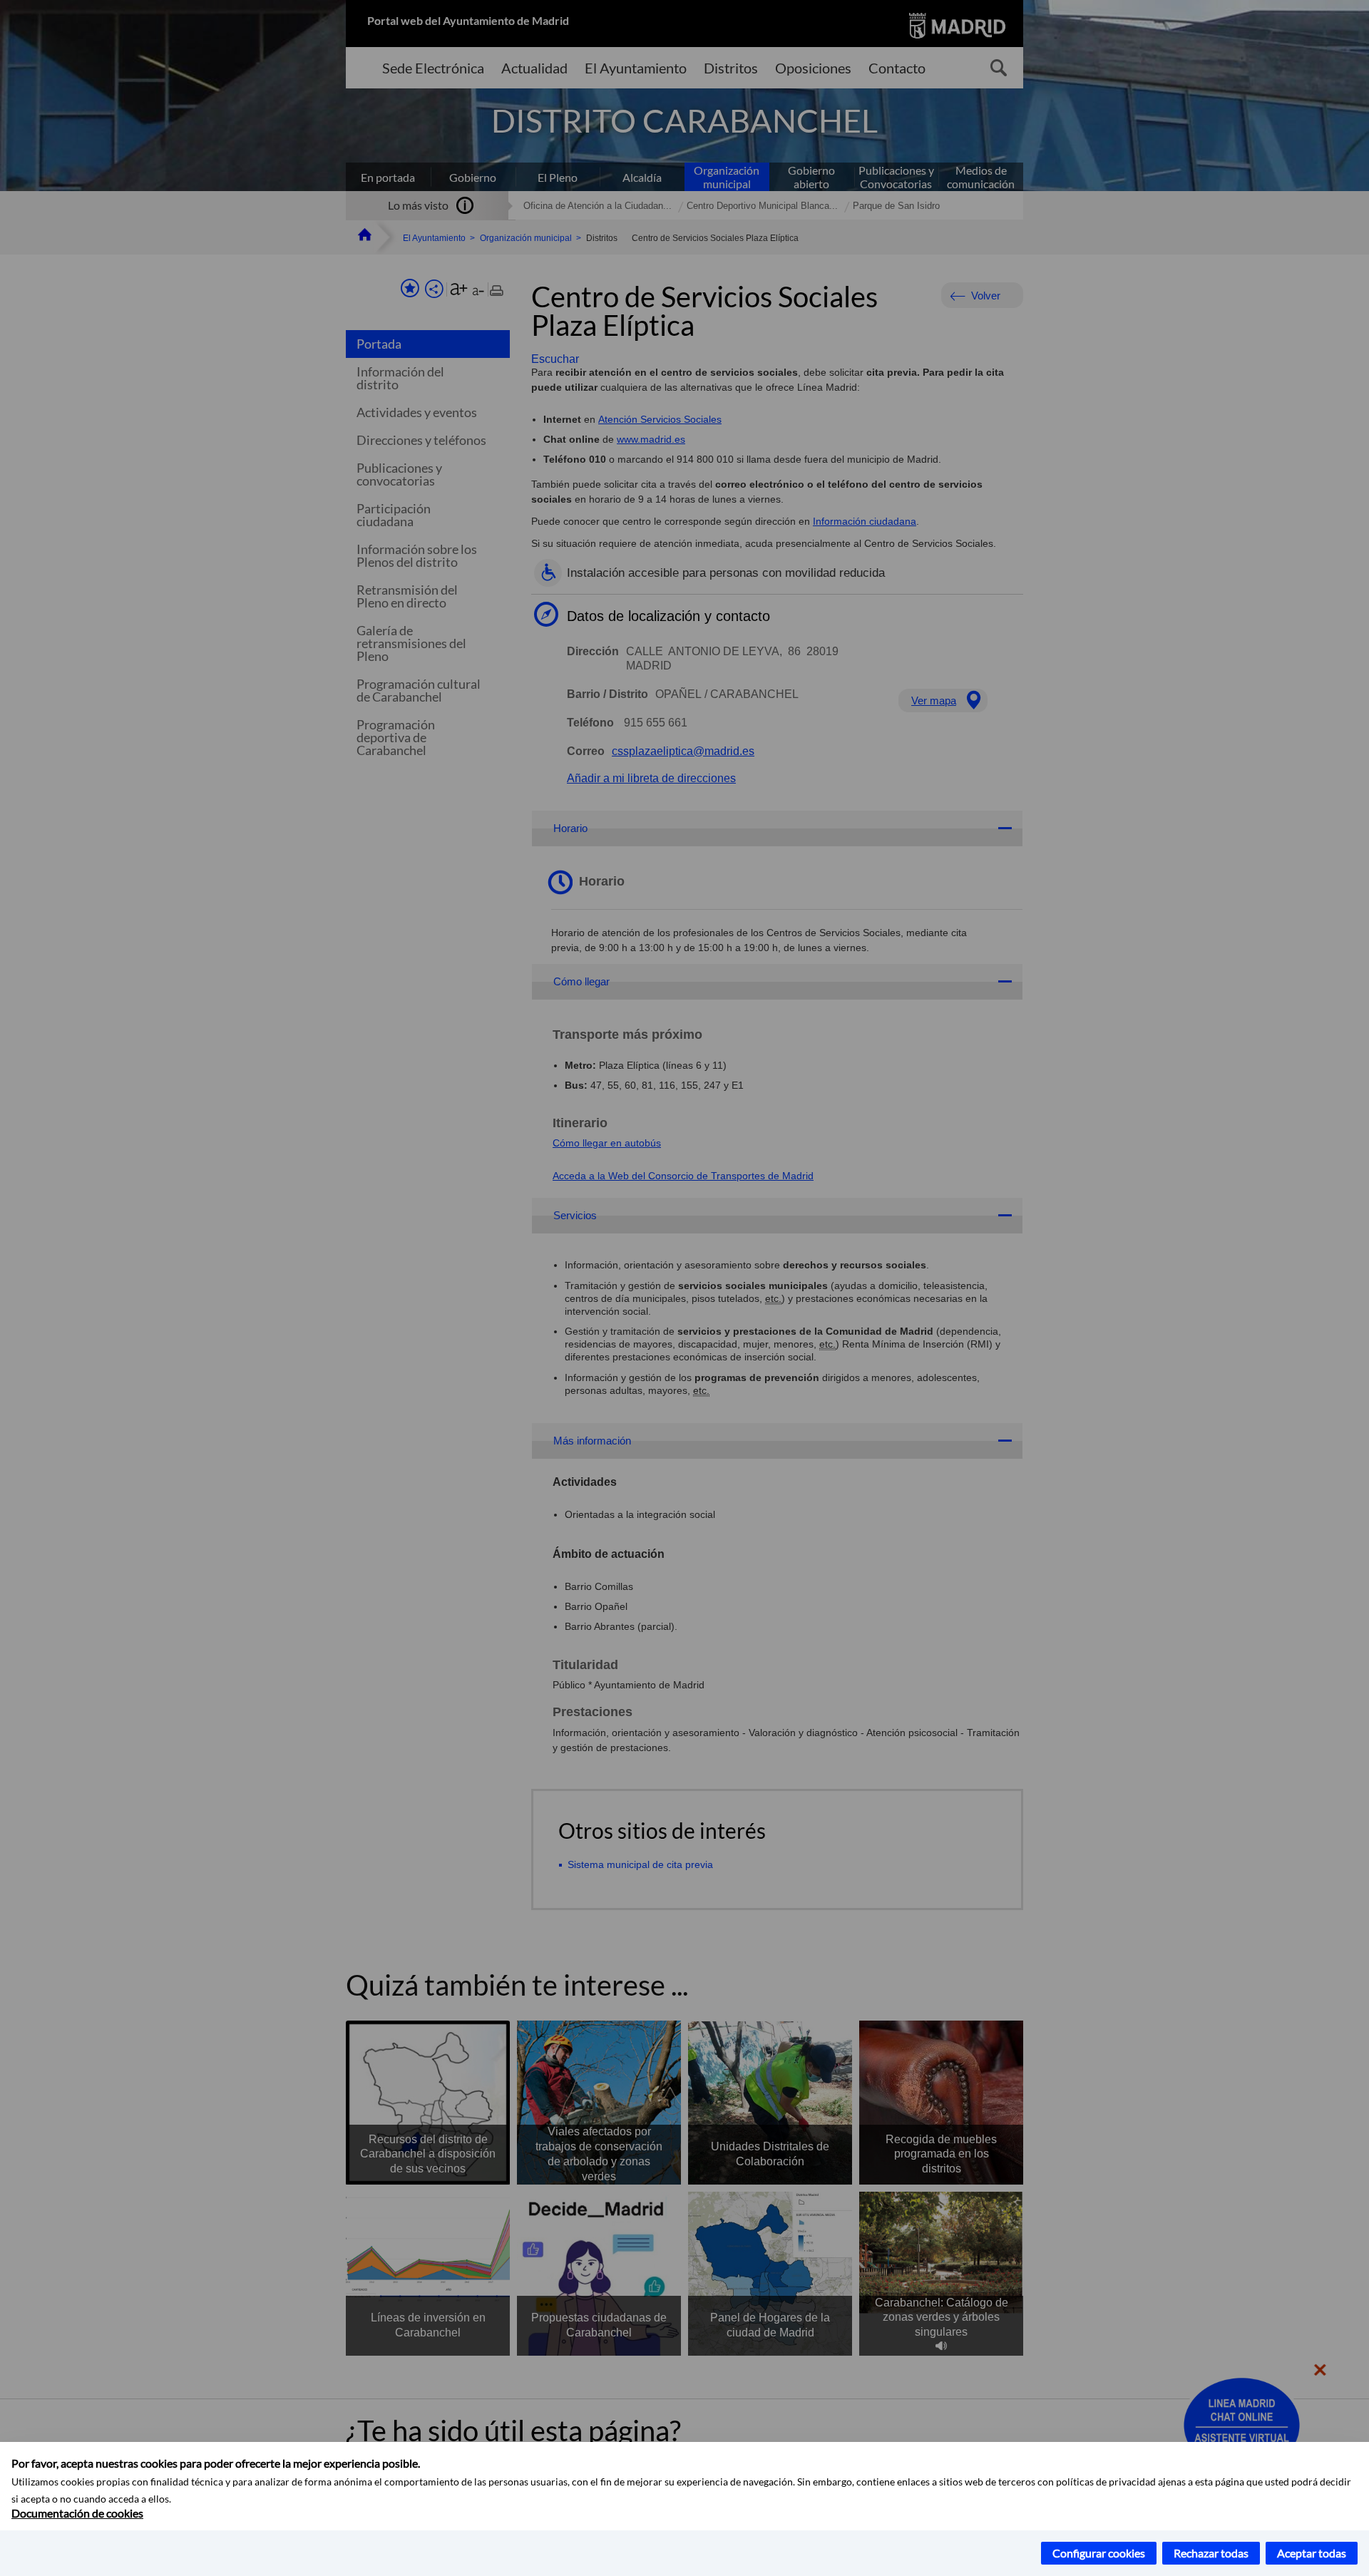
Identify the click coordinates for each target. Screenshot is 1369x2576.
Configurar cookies (1099, 2553)
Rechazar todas (1211, 2553)
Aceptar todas (1312, 2553)
